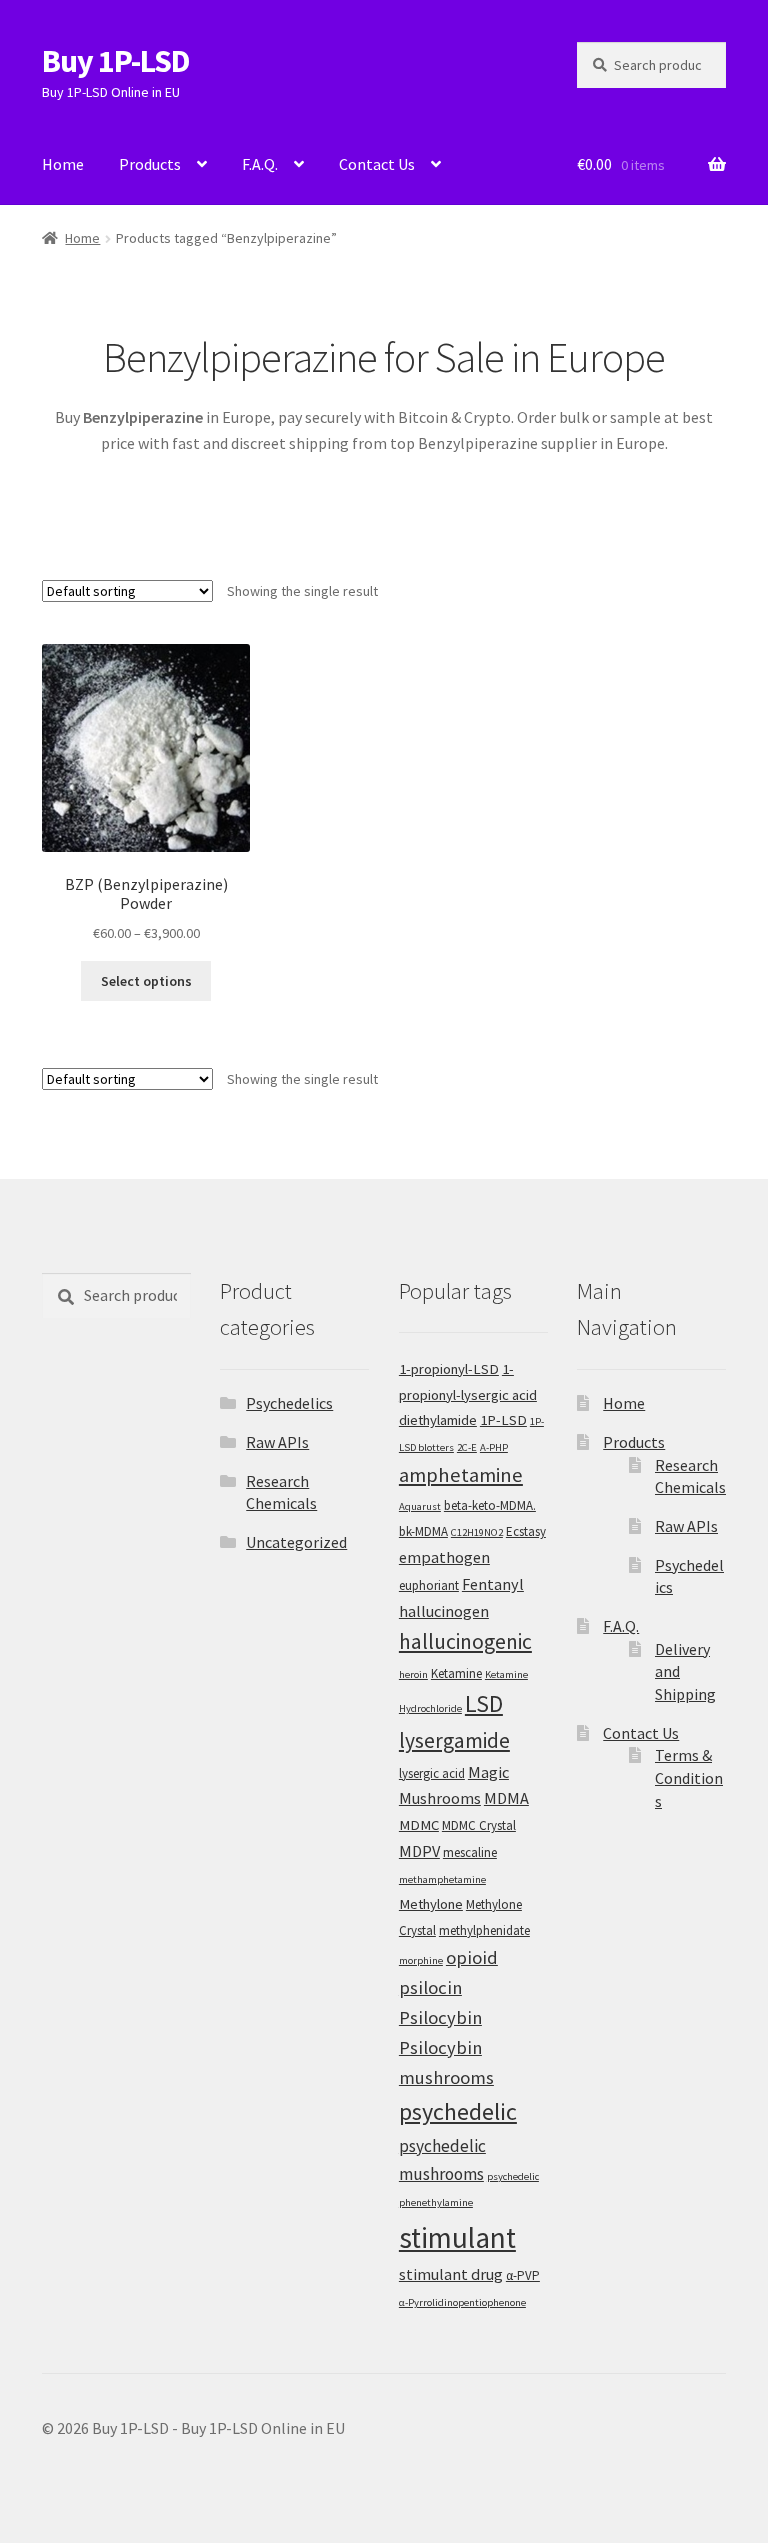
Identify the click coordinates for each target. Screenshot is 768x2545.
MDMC (419, 1825)
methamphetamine (442, 1879)
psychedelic (458, 2111)
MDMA (506, 1798)
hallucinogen (444, 1611)
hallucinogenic (465, 1641)
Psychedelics (289, 1403)
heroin (413, 1674)
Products (150, 164)
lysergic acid (432, 1773)
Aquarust (420, 1506)
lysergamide (454, 1740)
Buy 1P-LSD (116, 61)
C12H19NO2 (477, 1532)
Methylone (431, 1904)
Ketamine (456, 1673)
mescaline (470, 1852)
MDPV (419, 1851)
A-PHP (494, 1447)
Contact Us (377, 164)
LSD (484, 1703)
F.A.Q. (260, 164)
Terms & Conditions (689, 1777)
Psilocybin (440, 2017)
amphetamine (461, 1475)
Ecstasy (526, 1531)
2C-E (467, 1447)
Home (63, 164)
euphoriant (429, 1585)
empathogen (444, 1557)
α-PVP (523, 2275)
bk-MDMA (423, 1531)
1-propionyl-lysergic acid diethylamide (468, 1395)
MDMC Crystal (479, 1825)
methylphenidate (484, 1930)
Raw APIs (277, 1442)
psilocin (430, 1987)
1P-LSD (503, 1420)
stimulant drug (451, 2274)
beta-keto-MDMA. (490, 1505)
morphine (421, 1960)
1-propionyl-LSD (449, 1369)
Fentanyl (493, 1584)
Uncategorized (296, 1542)
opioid (472, 1957)
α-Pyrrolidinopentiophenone (462, 2302)
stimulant (457, 2237)
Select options (146, 981)
